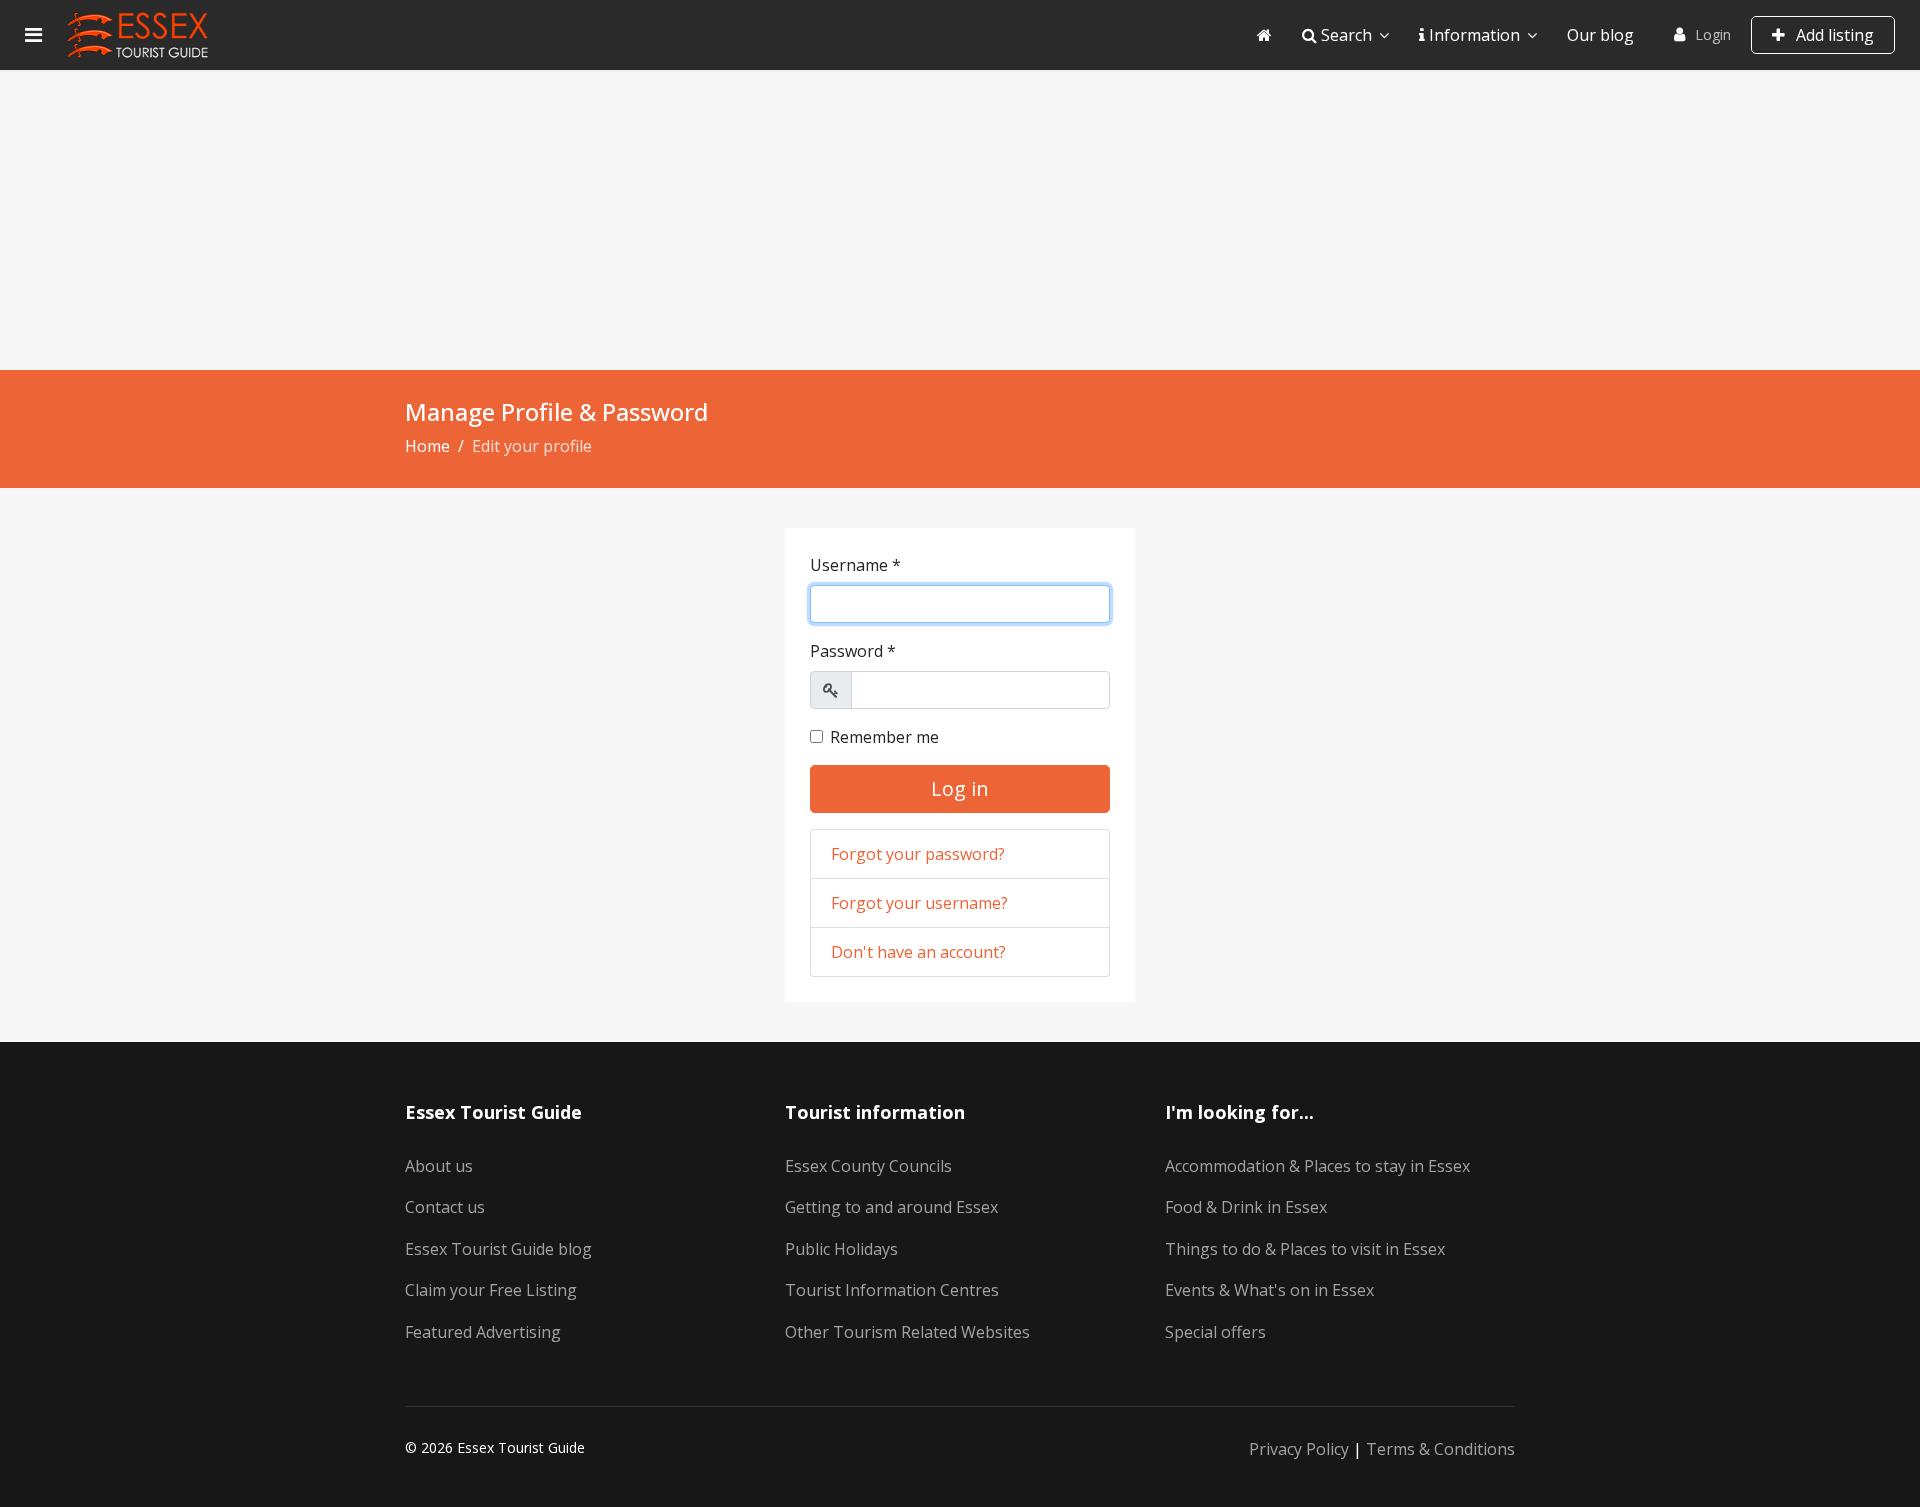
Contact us (445, 1207)
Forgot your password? (918, 854)
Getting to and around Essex (891, 1207)
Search (1344, 35)
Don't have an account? (918, 952)
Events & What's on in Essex (1269, 1290)
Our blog (1600, 35)
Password (853, 651)
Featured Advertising (483, 1332)
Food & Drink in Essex (1246, 1207)
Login (1713, 34)
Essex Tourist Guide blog (498, 1249)
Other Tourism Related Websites (907, 1332)
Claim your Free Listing (491, 1290)
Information (1472, 35)
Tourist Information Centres (892, 1290)
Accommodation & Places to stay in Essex (1317, 1166)
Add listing (1833, 35)
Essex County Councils (868, 1166)
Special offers (1215, 1332)
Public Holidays (841, 1249)
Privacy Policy (1299, 1449)
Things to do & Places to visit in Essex (1305, 1249)
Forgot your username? (919, 903)
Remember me (884, 737)
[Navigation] (33, 35)
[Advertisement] (960, 220)
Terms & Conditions (1440, 1449)
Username (855, 565)
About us (439, 1166)
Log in (960, 788)
